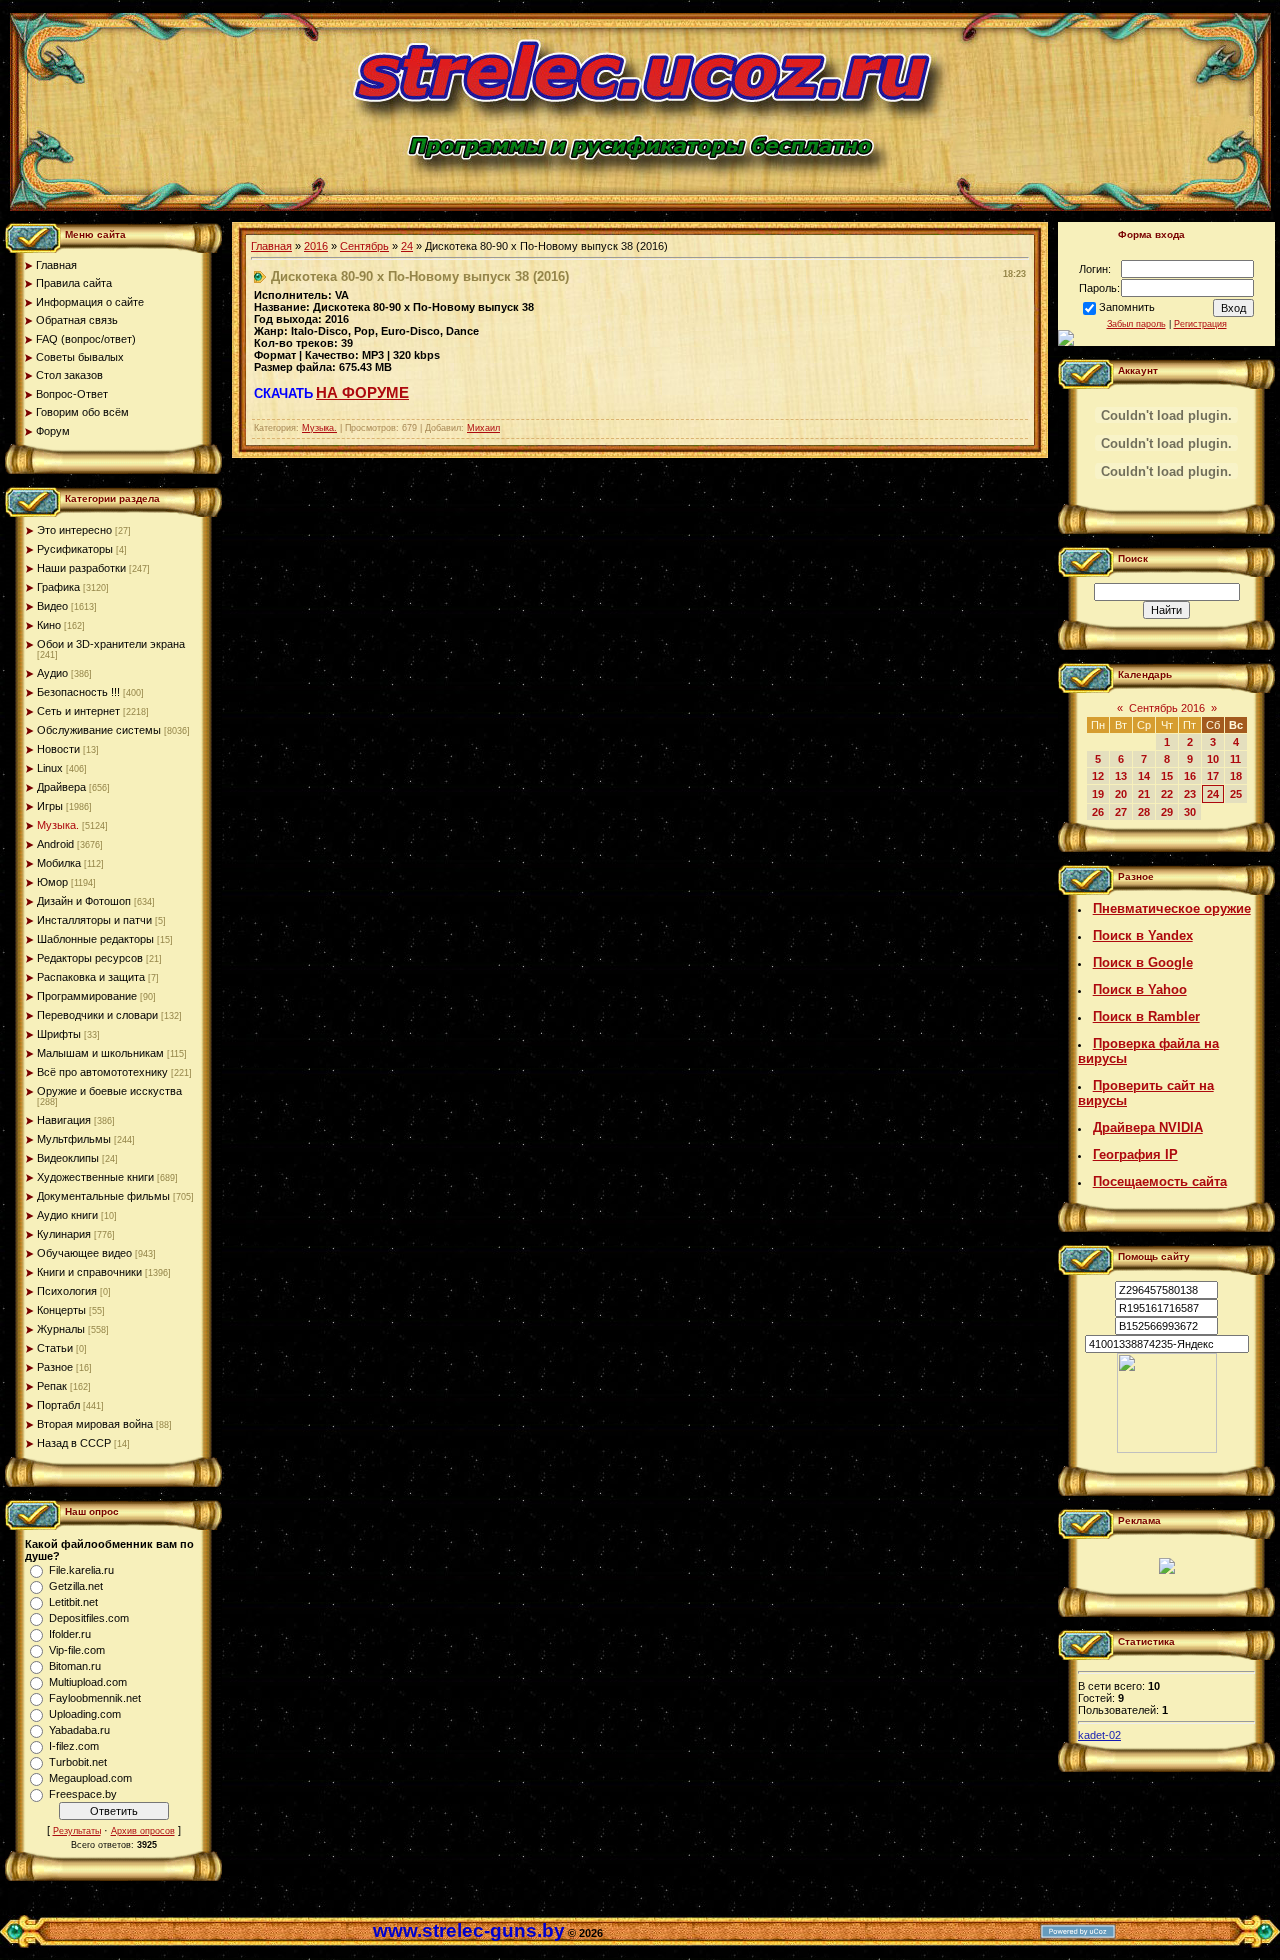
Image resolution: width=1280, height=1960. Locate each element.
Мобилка (59, 863)
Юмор (52, 882)
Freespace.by (83, 1794)
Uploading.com (85, 1714)
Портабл (58, 1405)
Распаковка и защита (91, 977)
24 (407, 246)
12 (1098, 776)
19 (1098, 794)
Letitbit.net (73, 1602)
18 (1236, 776)
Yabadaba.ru (79, 1730)
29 (1167, 812)
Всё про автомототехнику (102, 1072)
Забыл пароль (1136, 324)
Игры (50, 806)
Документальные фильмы (103, 1196)
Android (55, 844)
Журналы (61, 1329)
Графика (58, 587)
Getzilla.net (76, 1586)
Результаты (77, 1831)
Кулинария (64, 1234)
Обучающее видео (84, 1253)
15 (1167, 776)
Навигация (64, 1120)
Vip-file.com (77, 1650)
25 (1236, 794)
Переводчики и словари (97, 1015)
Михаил (483, 428)
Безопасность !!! (78, 692)
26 (1098, 812)
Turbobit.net (78, 1762)
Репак (52, 1386)
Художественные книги (95, 1177)
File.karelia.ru (81, 1570)
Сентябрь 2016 (1167, 708)
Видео (52, 606)
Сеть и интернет (78, 711)
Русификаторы (75, 549)
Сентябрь (364, 246)
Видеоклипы (68, 1158)
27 (1121, 812)
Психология (67, 1291)
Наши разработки (81, 568)
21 (1144, 794)
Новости (58, 749)
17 (1213, 776)
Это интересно (74, 530)
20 (1121, 794)
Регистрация (1200, 324)
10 (1213, 759)
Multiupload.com (88, 1682)
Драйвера (61, 787)
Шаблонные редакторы (95, 939)
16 (1190, 776)
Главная (271, 246)
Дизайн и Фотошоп (84, 901)
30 (1190, 812)
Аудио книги (67, 1215)
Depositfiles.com (89, 1618)
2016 (316, 246)
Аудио (52, 673)
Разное (55, 1367)
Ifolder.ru (70, 1634)
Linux (50, 768)
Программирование (87, 996)
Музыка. (58, 825)
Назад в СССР (74, 1443)
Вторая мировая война (95, 1424)
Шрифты (59, 1034)
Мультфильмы (74, 1139)
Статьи (55, 1348)
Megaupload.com (90, 1778)
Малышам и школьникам (100, 1053)
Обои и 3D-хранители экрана (111, 644)
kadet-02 (1099, 1735)
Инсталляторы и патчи (94, 920)
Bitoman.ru (75, 1666)
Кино (49, 625)
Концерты (61, 1310)
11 (1235, 759)
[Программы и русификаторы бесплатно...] (1167, 1449)
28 (1144, 812)
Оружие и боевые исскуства (109, 1091)
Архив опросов (143, 1831)
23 (1190, 794)
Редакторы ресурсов (90, 958)
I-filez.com (74, 1746)
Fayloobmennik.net (95, 1698)
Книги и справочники (89, 1272)
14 (1144, 776)
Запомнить (1127, 307)
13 (1121, 776)
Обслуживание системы (99, 730)
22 (1167, 794)
